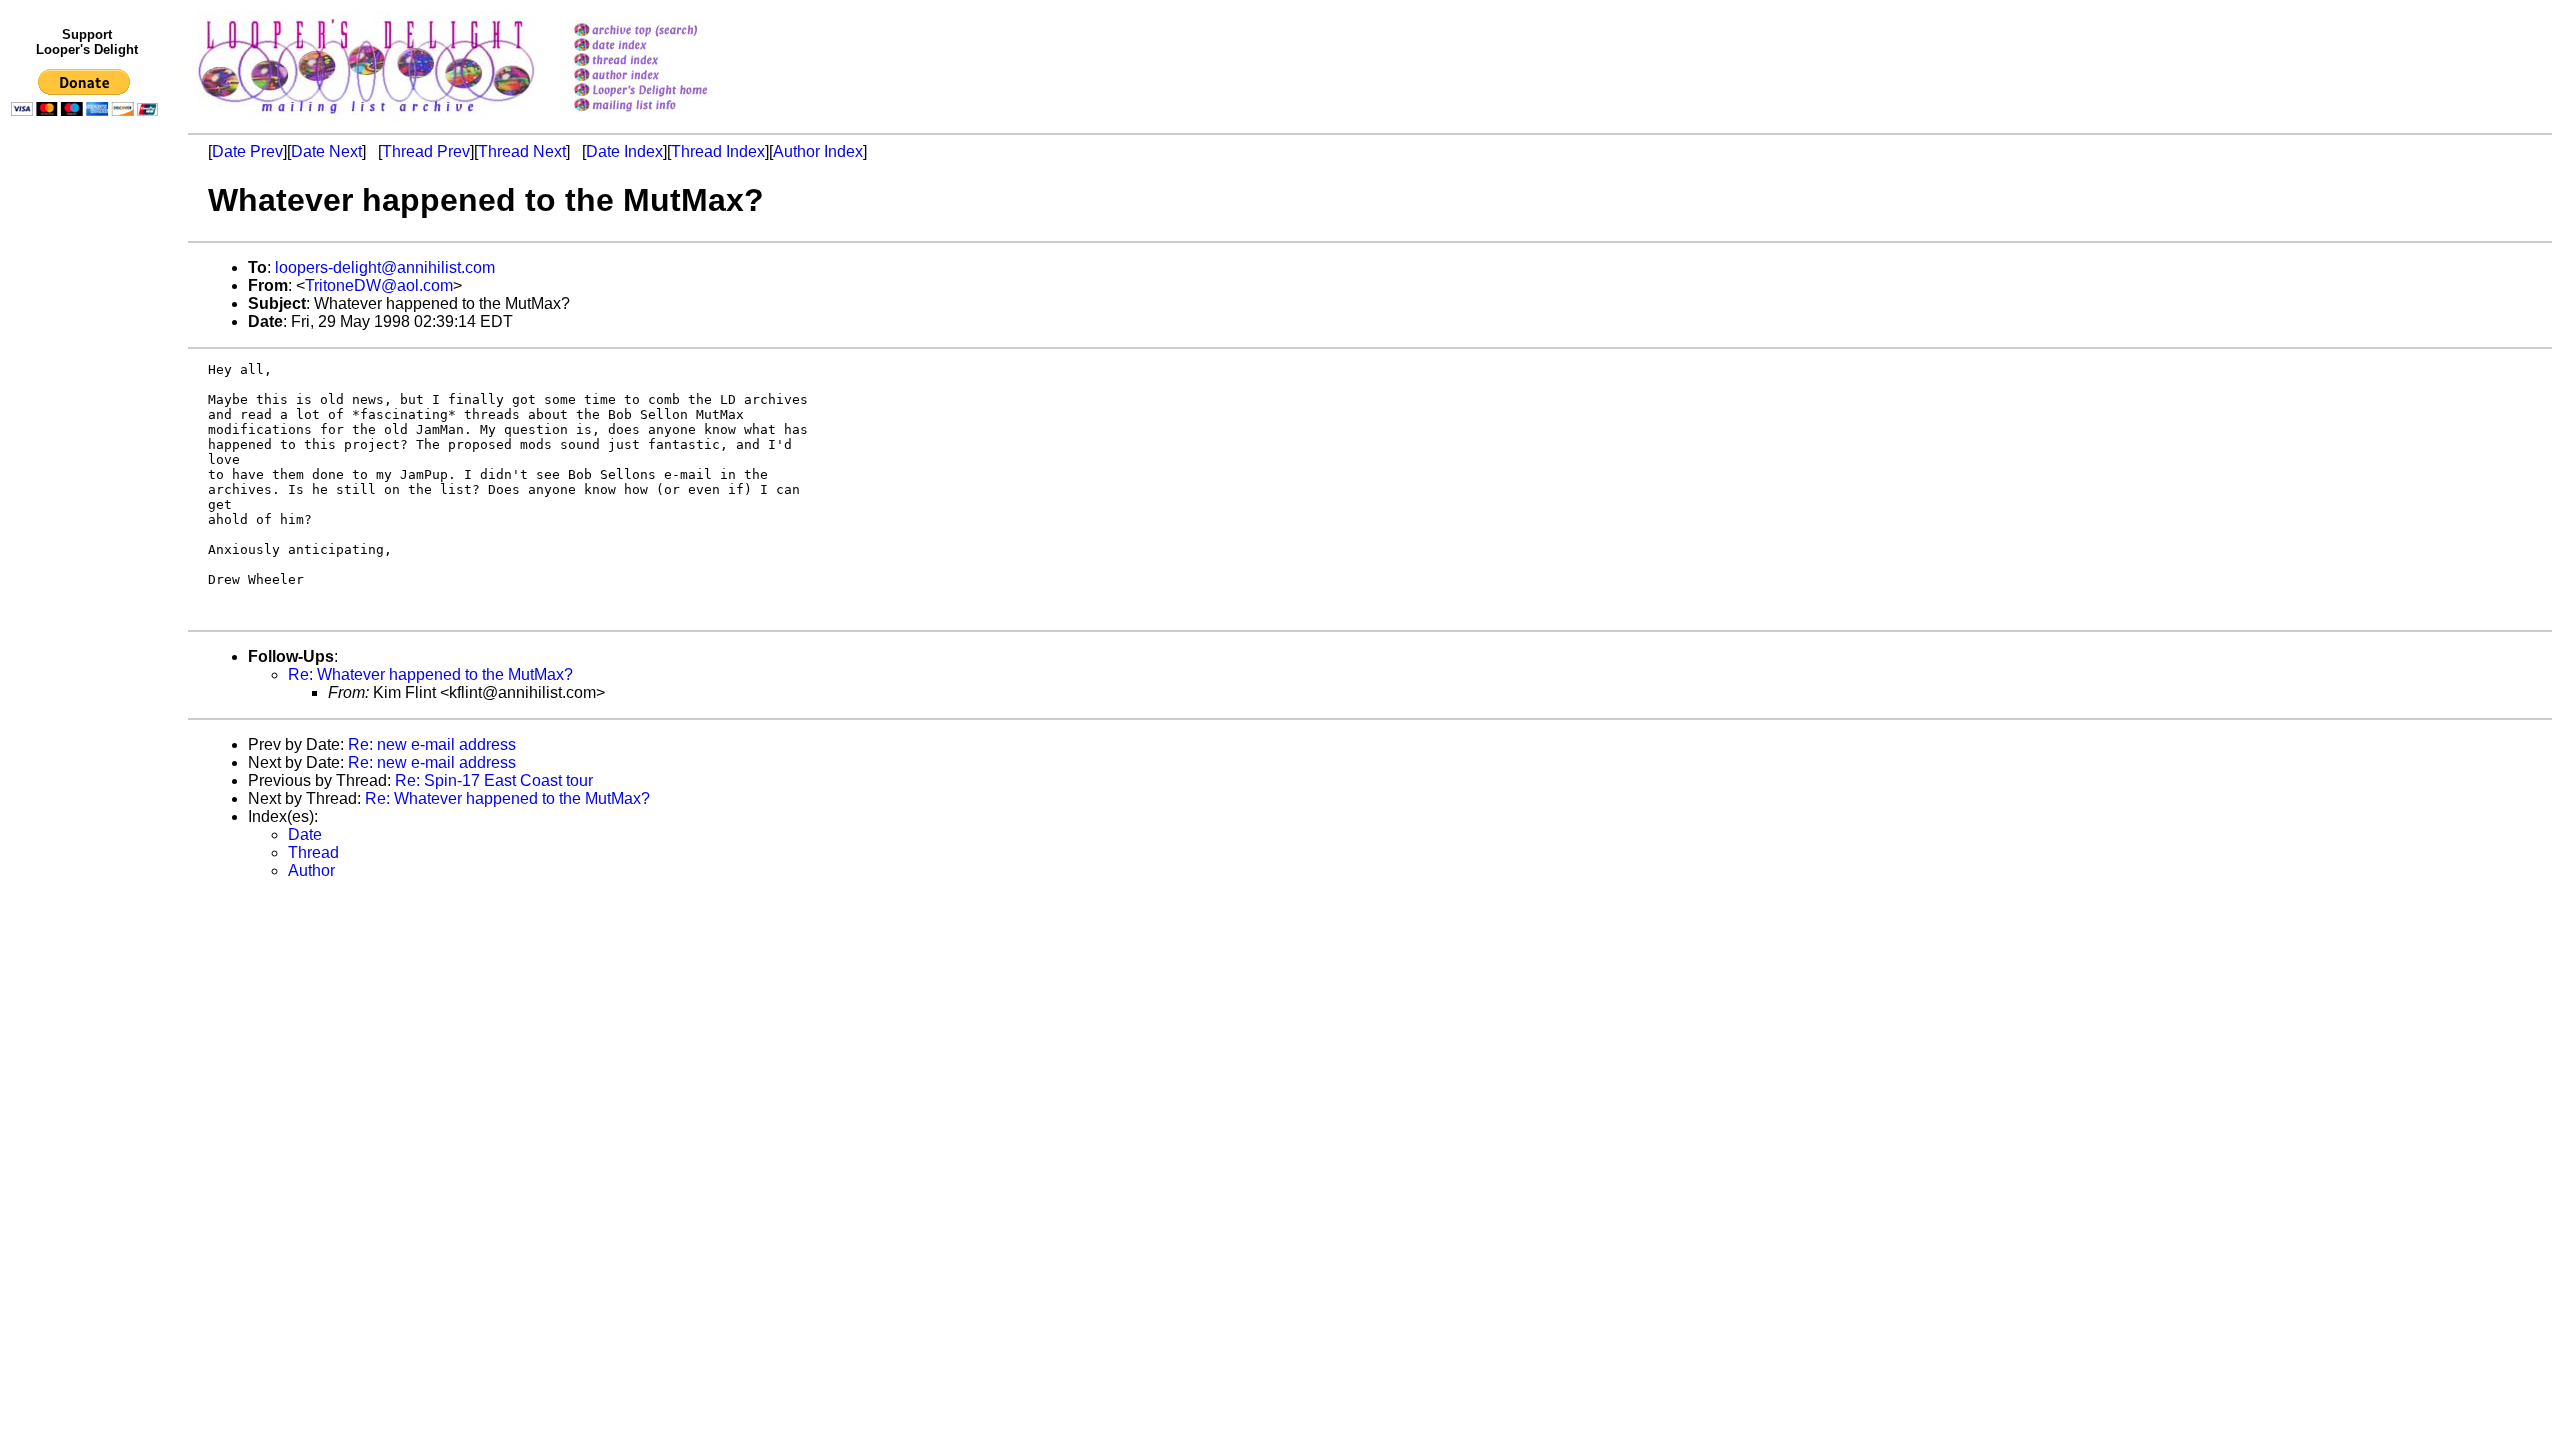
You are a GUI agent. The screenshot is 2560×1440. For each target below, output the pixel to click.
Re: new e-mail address (432, 744)
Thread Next (522, 151)
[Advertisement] (88, 537)
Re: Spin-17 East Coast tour (494, 780)
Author (311, 870)
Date (305, 834)
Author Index (818, 151)
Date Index (624, 151)
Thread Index (718, 151)
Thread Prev (426, 151)
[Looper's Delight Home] (666, 91)
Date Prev (247, 151)
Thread (313, 852)
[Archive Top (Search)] (666, 31)
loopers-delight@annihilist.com (385, 267)
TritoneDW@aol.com (379, 285)
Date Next (326, 151)
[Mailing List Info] (666, 116)
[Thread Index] (666, 61)
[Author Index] (666, 76)
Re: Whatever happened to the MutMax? (430, 674)
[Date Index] (666, 46)
